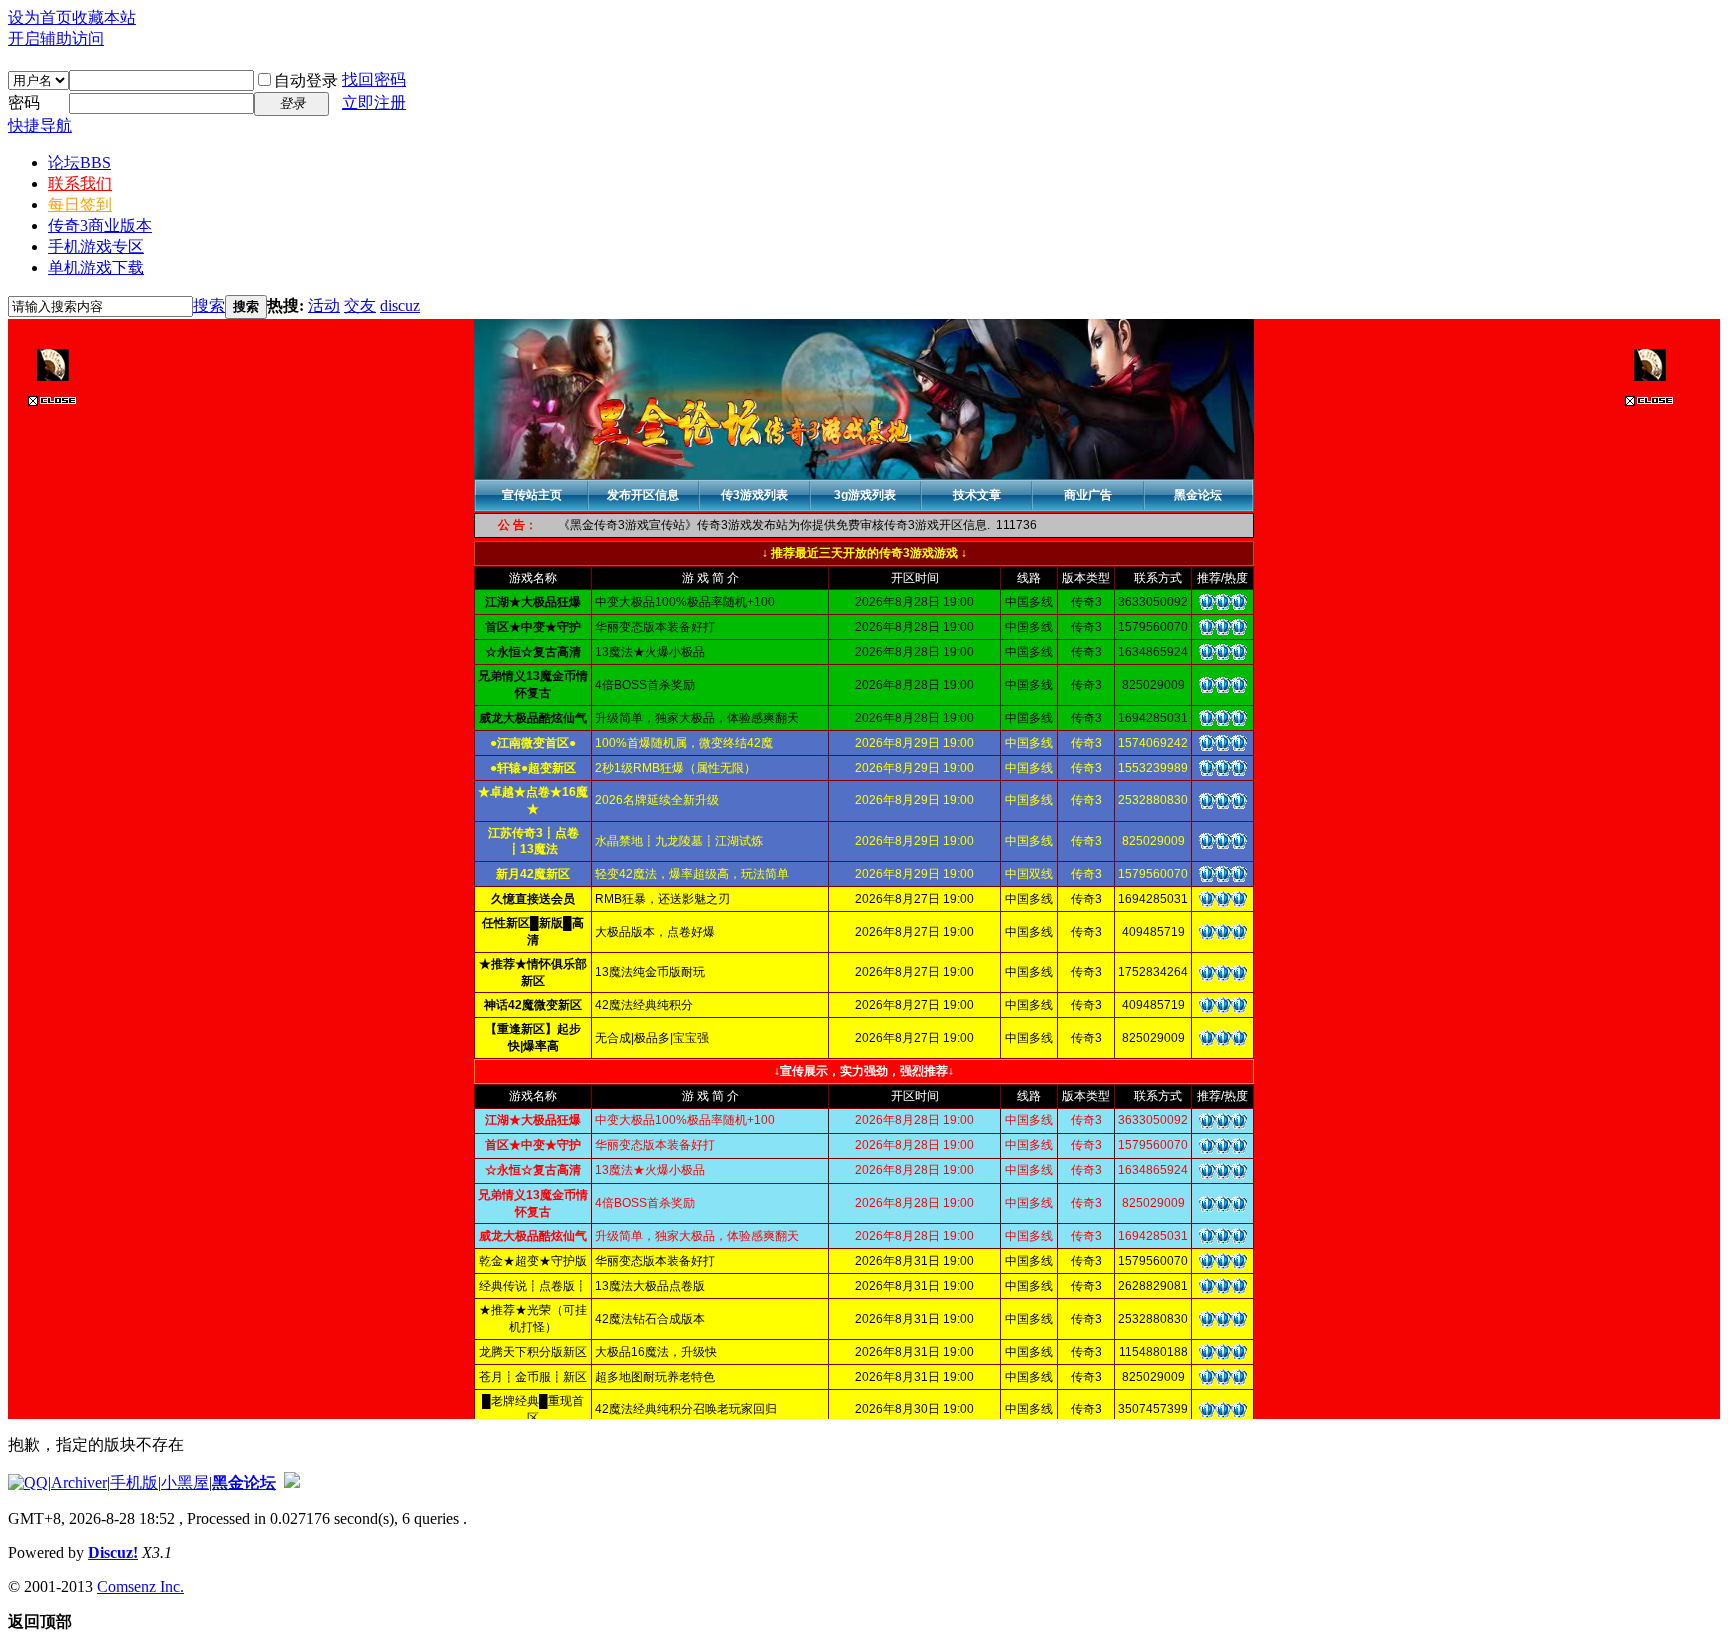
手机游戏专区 (96, 246)
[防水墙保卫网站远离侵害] (292, 1482)
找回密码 (374, 79)
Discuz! (113, 1552)
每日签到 (80, 204)
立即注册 (374, 102)
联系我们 (80, 183)
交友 (360, 305)
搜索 (209, 305)
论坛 (79, 162)
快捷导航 (40, 125)
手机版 (134, 1482)
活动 (324, 305)
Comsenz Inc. (140, 1586)
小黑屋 (185, 1482)
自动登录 (306, 80)
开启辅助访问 (56, 38)
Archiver (79, 1482)
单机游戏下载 (96, 267)
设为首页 (40, 17)
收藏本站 (104, 17)
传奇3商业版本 (100, 225)
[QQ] (28, 1482)
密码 (24, 102)
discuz (400, 305)
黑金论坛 (244, 1482)
